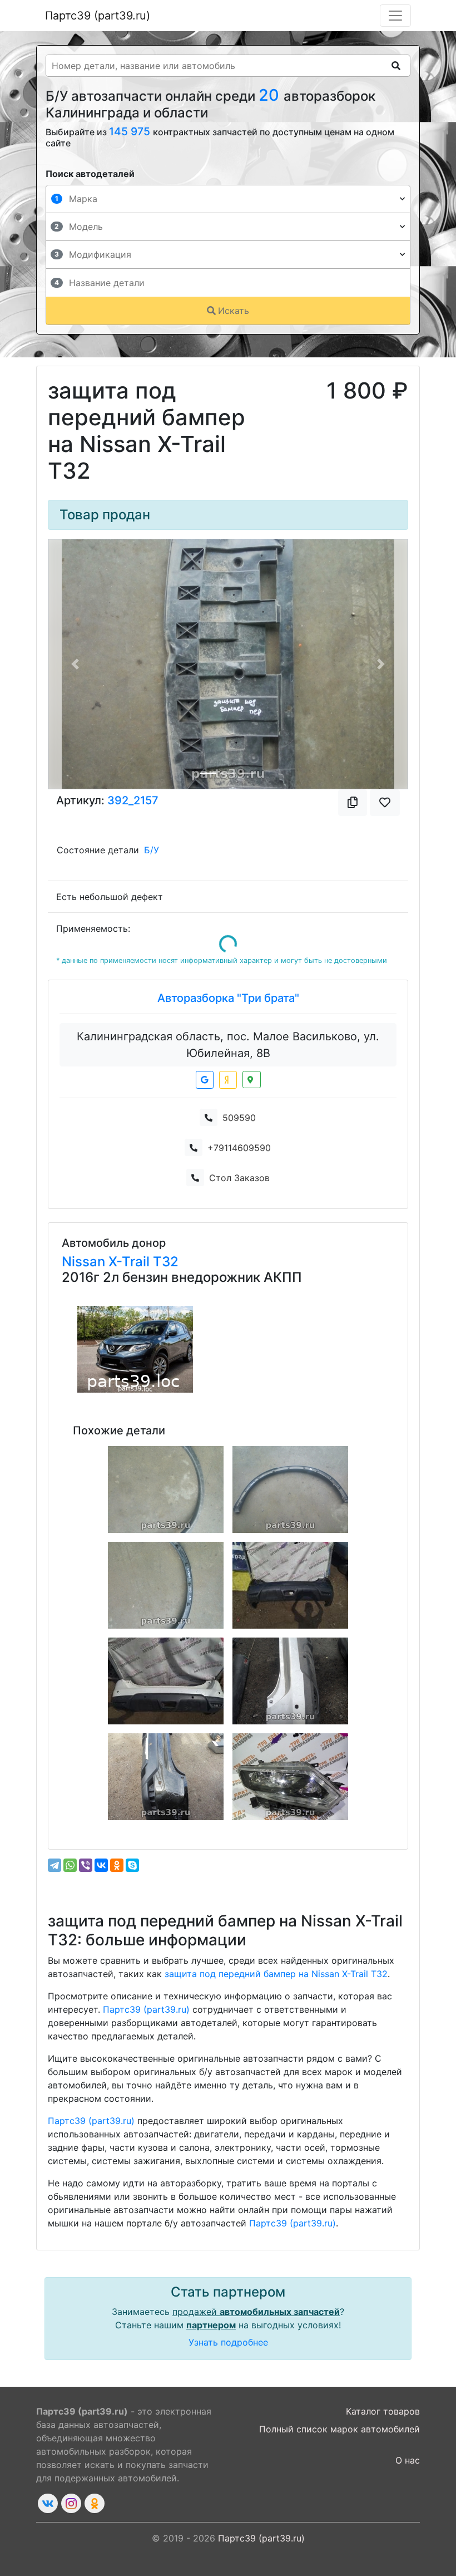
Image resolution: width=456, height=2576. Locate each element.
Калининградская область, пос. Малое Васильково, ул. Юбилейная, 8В (228, 1045)
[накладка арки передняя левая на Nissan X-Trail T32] (166, 1489)
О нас (408, 2460)
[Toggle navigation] (395, 16)
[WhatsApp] (70, 1865)
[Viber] (86, 1865)
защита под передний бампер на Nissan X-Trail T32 (276, 1974)
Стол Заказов (239, 1178)
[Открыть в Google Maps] (205, 1080)
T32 (166, 1262)
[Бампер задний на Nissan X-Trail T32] (290, 1585)
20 (271, 95)
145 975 (131, 131)
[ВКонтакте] (101, 1865)
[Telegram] (54, 1865)
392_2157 (133, 800)
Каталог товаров (383, 2411)
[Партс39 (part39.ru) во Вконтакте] (48, 2503)
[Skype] (132, 1865)
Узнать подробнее (228, 2342)
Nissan (85, 1262)
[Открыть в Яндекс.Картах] (228, 1080)
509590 (239, 1118)
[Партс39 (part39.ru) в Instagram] (71, 2503)
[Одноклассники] (117, 1865)
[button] (75, 664)
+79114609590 (239, 1148)
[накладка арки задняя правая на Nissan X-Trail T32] (290, 1489)
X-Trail (131, 1262)
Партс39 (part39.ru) (98, 16)
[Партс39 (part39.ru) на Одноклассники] (95, 2503)
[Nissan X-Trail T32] (135, 1349)
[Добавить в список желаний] (385, 803)
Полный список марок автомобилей (339, 2429)
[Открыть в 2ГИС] (252, 1080)
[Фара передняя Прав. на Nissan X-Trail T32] (290, 1777)
